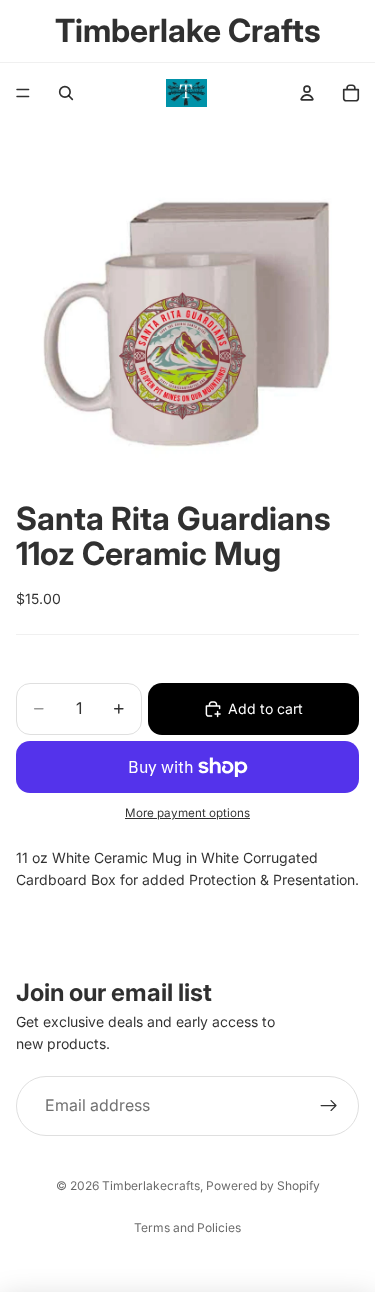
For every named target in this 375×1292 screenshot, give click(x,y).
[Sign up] (329, 1105)
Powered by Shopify (263, 1185)
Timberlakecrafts (151, 1185)
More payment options (187, 813)
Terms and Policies (187, 1227)
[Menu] (23, 93)
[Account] (307, 93)
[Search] (66, 93)
